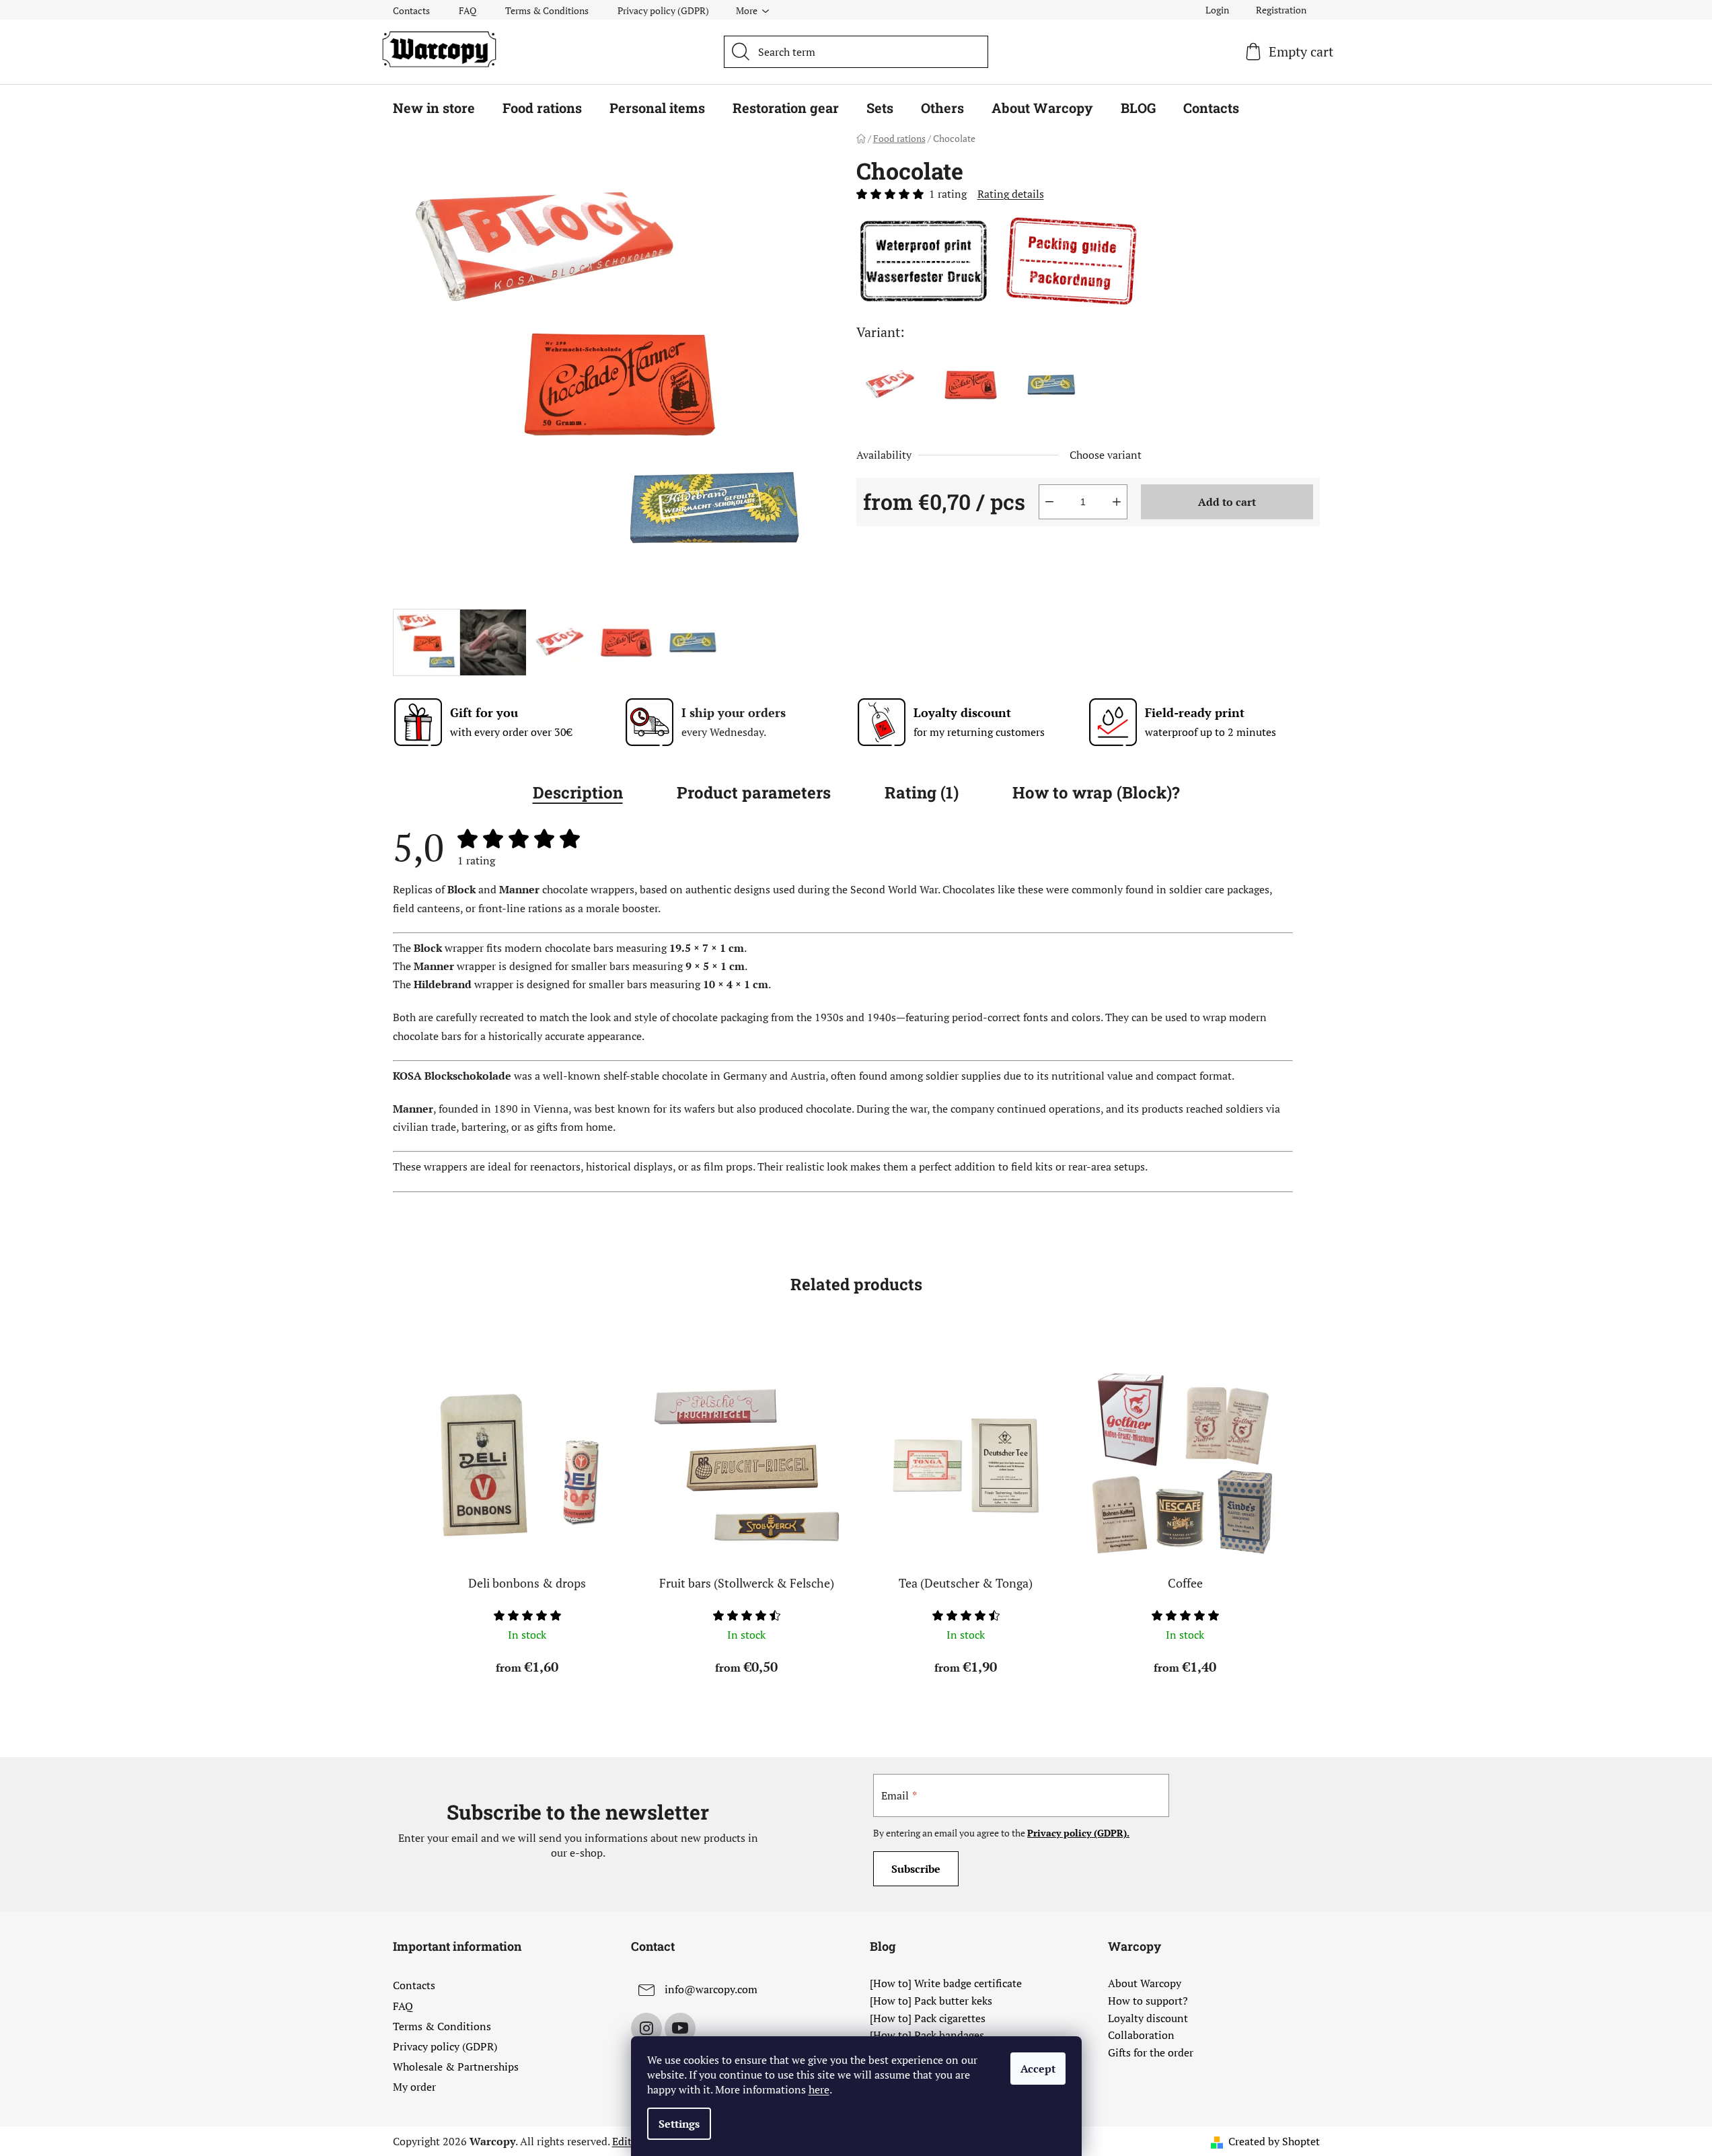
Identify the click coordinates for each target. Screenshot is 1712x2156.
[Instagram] (646, 2028)
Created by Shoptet (1274, 2141)
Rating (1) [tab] (922, 792)
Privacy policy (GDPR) (663, 10)
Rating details (1011, 194)
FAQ (468, 10)
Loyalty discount (1148, 2019)
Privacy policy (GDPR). (1078, 1833)
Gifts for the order (1151, 2053)
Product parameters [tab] (754, 792)
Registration (1281, 10)
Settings (679, 2124)
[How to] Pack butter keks (931, 2001)
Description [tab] (578, 792)
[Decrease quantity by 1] (1049, 502)
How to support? (1148, 2001)
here (819, 2089)
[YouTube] (680, 2028)
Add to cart (1227, 502)
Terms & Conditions (547, 10)
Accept (1038, 2069)
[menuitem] (434, 108)
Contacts (411, 10)
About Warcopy (1145, 1984)
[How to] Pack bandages (927, 2036)
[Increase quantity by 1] (1117, 502)
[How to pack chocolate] (1072, 260)
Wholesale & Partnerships (456, 2067)
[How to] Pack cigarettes (928, 2019)
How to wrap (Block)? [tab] (1096, 792)
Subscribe (916, 1869)
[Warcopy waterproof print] (924, 260)
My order (414, 2087)
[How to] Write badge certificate (946, 1984)
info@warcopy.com (711, 1989)
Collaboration (1141, 2036)
